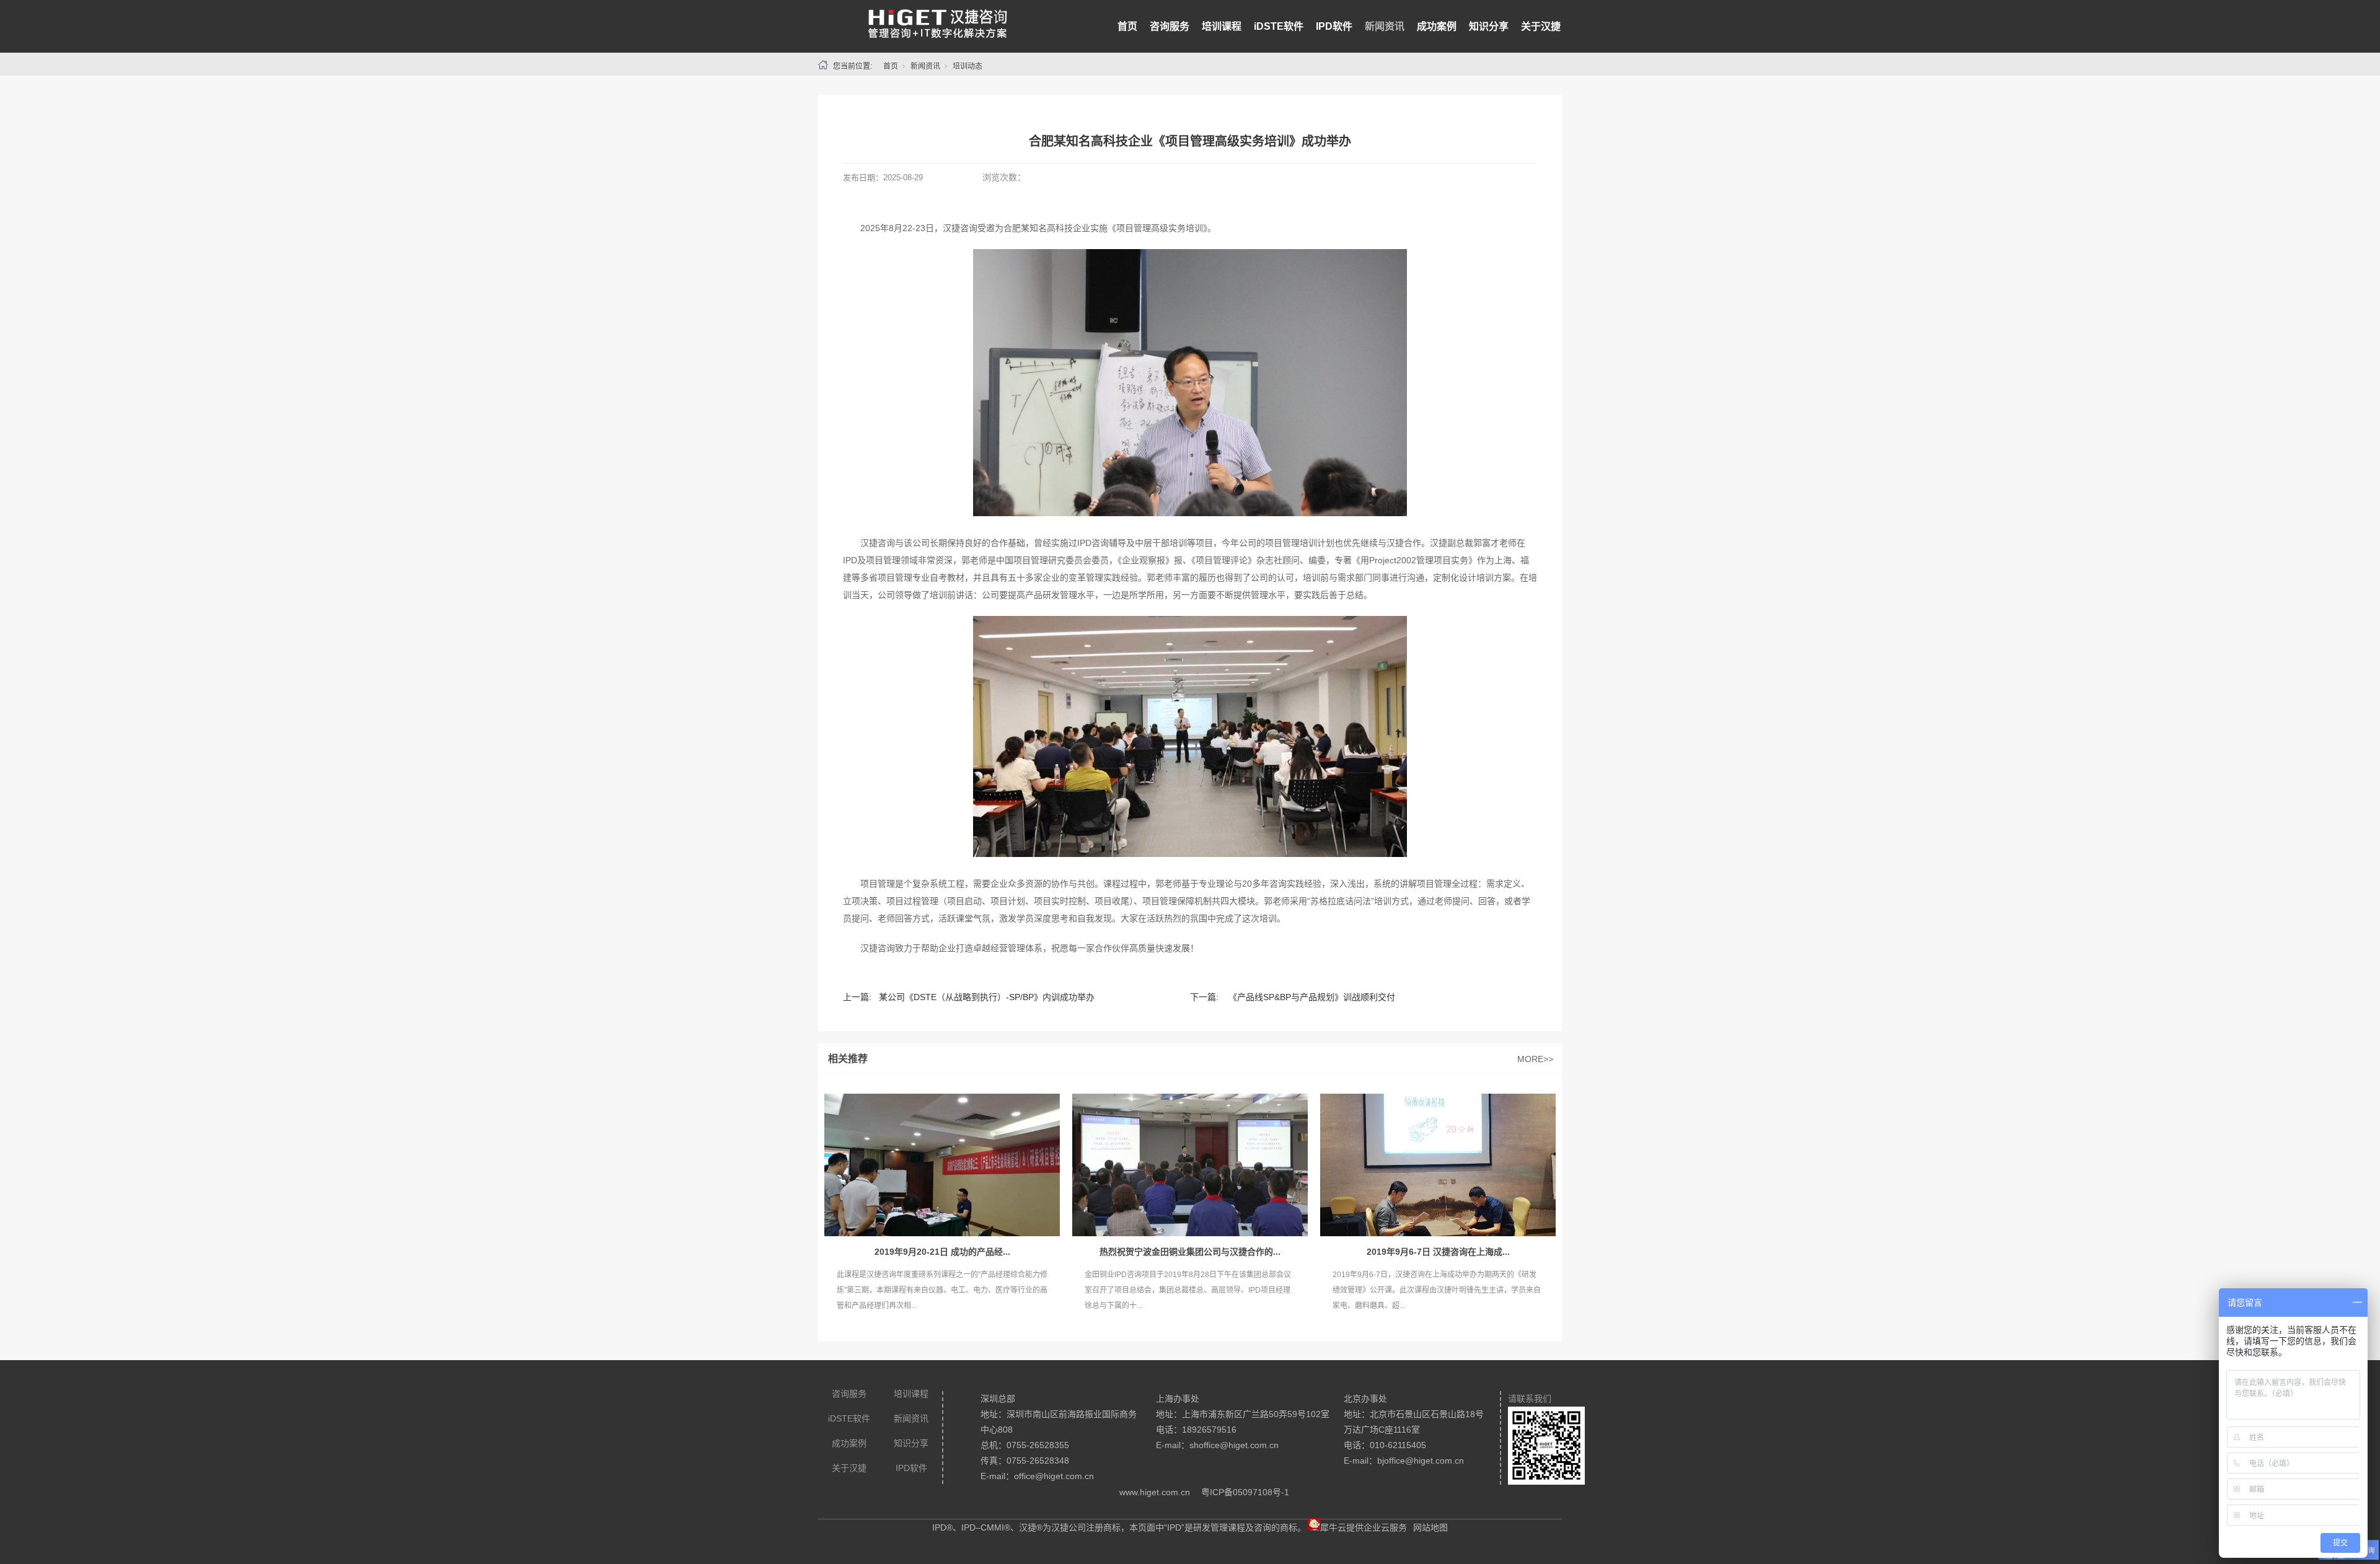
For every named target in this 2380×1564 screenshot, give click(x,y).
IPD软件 (1334, 26)
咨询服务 (1170, 26)
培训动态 (967, 66)
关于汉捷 (1541, 26)
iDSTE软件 (1279, 26)
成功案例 (1437, 26)
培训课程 (1222, 26)
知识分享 (1489, 26)
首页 (1127, 26)
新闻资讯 (1385, 26)
